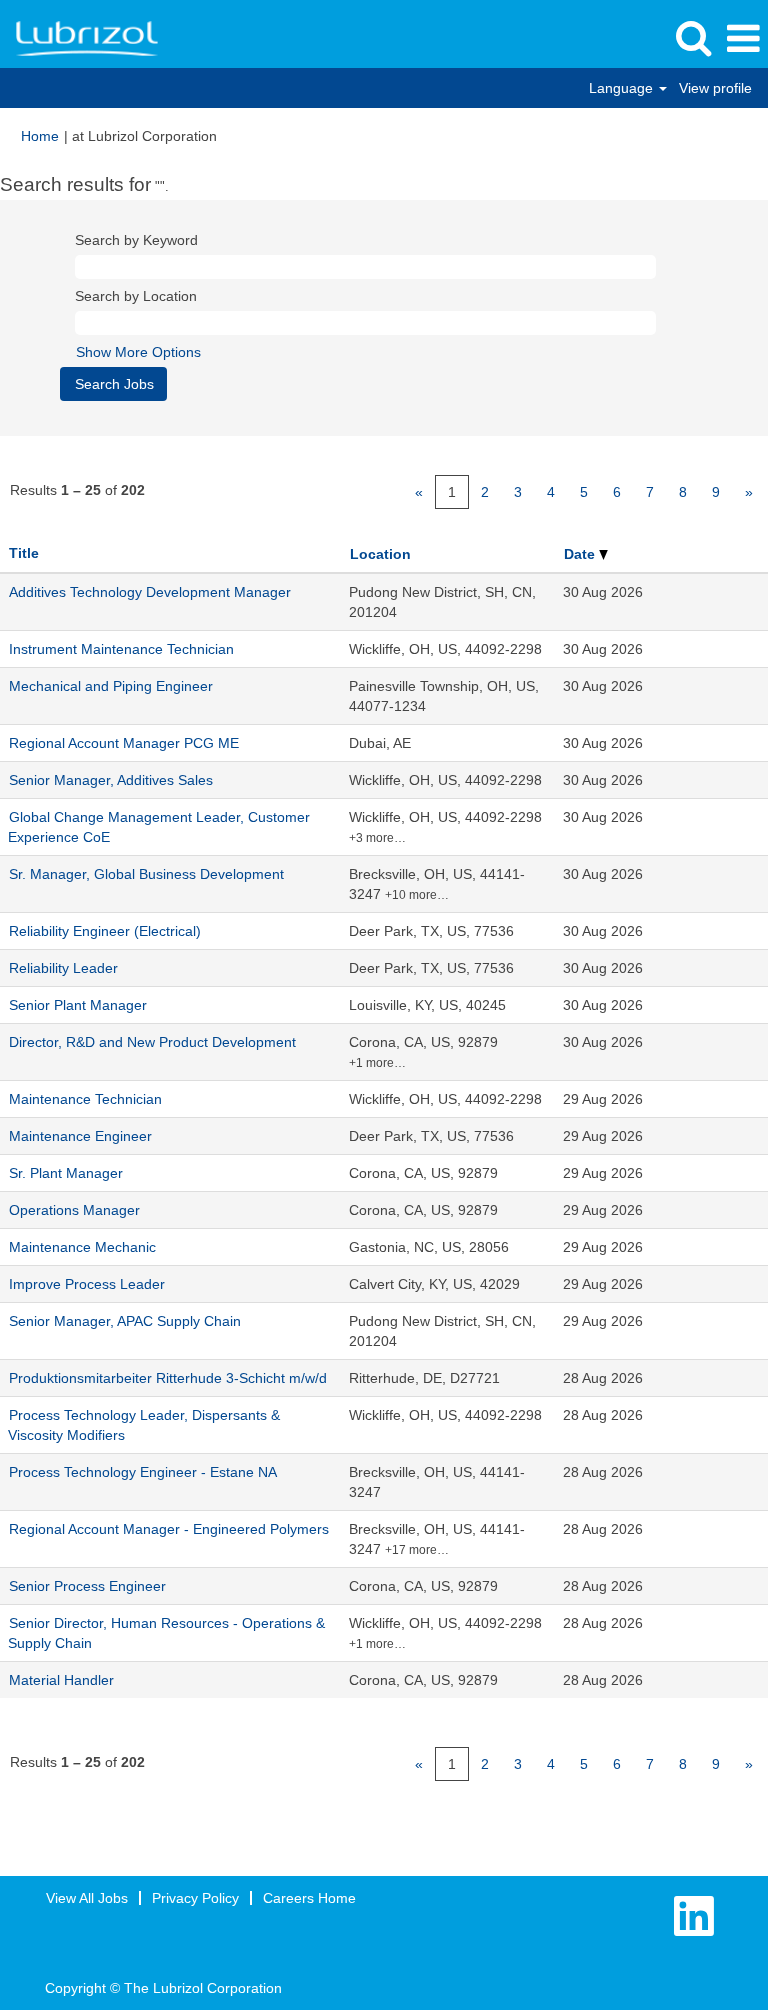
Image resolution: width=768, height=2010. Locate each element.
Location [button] (380, 554)
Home (40, 136)
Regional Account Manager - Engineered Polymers (169, 1529)
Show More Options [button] (138, 352)
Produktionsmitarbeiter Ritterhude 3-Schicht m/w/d (168, 1378)
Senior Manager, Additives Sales (111, 780)
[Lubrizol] (79, 38)
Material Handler (61, 1680)
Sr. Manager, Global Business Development (146, 874)
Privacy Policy (195, 1898)
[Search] (693, 37)
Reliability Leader (63, 968)
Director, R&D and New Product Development (152, 1042)
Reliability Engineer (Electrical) (105, 931)
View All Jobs (87, 1898)
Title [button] (24, 553)
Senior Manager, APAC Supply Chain (125, 1321)
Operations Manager (74, 1210)
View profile (715, 88)
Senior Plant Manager (78, 1005)
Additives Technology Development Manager (150, 592)
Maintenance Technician (85, 1099)
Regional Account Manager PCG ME (124, 743)
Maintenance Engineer (80, 1136)
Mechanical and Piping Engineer (111, 686)
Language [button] (623, 88)
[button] (743, 38)
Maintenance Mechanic (82, 1247)
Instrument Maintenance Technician (121, 649)
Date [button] (581, 554)
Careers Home (309, 1898)
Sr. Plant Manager (66, 1173)
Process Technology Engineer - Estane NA (143, 1472)
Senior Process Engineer (87, 1586)
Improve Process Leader (87, 1284)
